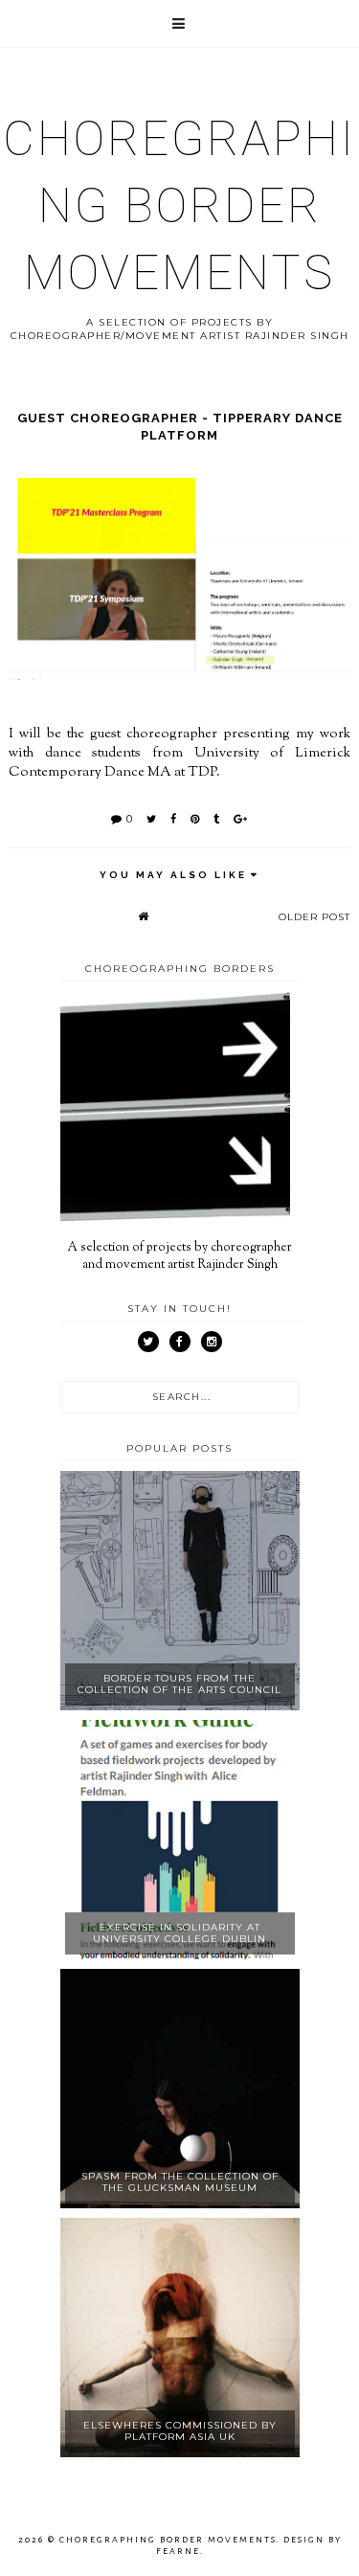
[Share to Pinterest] (195, 819)
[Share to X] (152, 819)
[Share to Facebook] (174, 819)
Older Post (314, 917)
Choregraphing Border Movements (179, 206)
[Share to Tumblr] (217, 819)
